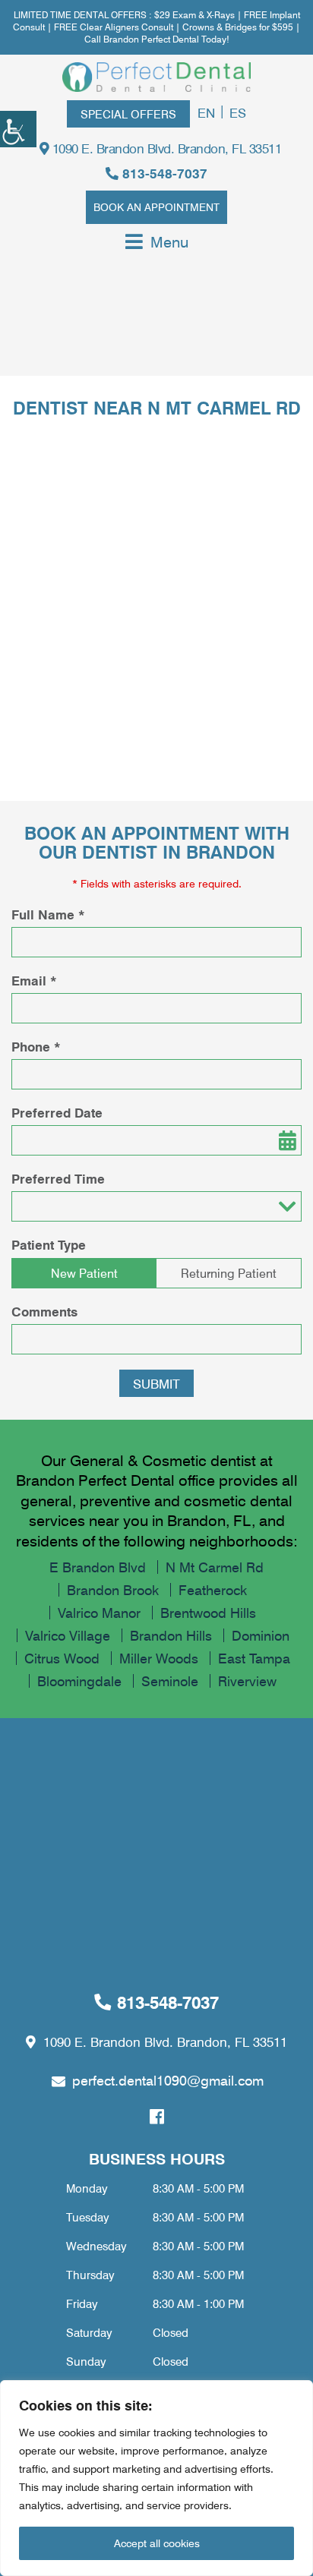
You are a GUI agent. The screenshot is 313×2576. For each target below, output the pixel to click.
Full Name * (48, 915)
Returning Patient (229, 1273)
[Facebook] (157, 2117)
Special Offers (128, 114)
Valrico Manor (99, 1613)
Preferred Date (57, 1113)
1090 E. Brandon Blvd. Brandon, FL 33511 (165, 148)
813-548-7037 (163, 173)
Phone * (36, 1047)
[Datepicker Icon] (286, 1140)
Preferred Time (58, 1179)
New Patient (84, 1273)
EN (206, 112)
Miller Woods (159, 1658)
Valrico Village (68, 1635)
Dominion (261, 1635)
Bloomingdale (79, 1681)
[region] (156, 2478)
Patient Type (49, 1245)
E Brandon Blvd (98, 1567)
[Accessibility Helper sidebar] (18, 129)
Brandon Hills (171, 1635)
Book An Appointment (156, 207)
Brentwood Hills (208, 1613)
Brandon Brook (113, 1590)
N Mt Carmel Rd (215, 1567)
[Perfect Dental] (156, 77)
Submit (156, 1383)
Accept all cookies (157, 2543)
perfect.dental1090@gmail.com (168, 2080)
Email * (34, 981)
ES (238, 112)
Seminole (170, 1681)
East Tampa (254, 1658)
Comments (44, 1312)
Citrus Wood (62, 1658)
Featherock (213, 1590)
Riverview (247, 1681)
